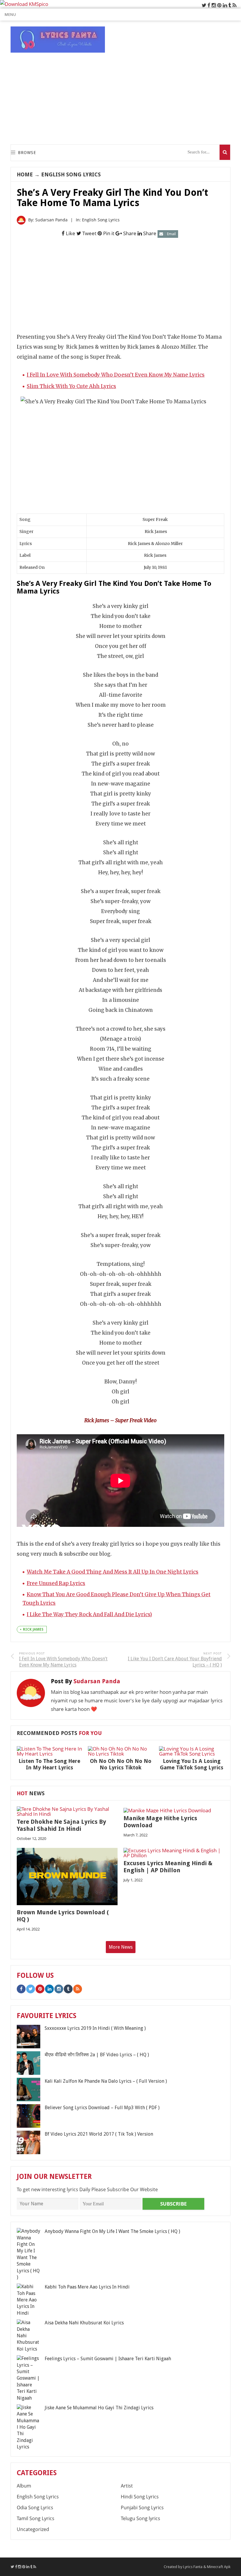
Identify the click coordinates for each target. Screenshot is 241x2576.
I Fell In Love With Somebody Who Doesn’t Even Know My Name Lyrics (116, 375)
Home (25, 174)
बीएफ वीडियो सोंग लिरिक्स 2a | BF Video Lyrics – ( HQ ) (97, 2055)
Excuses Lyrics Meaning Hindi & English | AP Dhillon (168, 1867)
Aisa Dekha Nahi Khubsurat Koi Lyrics (84, 2323)
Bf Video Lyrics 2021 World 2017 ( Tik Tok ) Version (99, 2134)
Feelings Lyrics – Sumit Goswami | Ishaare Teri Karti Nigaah (108, 2359)
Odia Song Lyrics (35, 2508)
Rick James (33, 1629)
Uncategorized (33, 2529)
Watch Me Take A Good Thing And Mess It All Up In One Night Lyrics (113, 1572)
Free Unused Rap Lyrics (56, 1583)
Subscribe (174, 2204)
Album (24, 2486)
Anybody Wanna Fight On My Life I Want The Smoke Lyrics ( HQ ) (112, 2231)
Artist (127, 2486)
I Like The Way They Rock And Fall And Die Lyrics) (89, 1614)
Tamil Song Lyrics (36, 2518)
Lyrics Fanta (193, 2567)
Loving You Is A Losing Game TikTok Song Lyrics (192, 1764)
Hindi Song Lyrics (140, 2497)
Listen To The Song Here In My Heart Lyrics (49, 1764)
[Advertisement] (123, 98)
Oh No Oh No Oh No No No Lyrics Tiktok (121, 1764)
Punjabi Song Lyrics (142, 2508)
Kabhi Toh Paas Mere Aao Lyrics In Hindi (87, 2287)
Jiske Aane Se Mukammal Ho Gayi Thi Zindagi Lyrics (99, 2408)
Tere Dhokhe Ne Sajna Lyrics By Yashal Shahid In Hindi (61, 1825)
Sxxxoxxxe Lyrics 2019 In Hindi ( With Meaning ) (95, 2028)
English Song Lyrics (71, 174)
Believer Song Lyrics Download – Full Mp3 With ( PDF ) (102, 2108)
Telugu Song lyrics (140, 2518)
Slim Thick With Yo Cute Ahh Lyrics (71, 386)
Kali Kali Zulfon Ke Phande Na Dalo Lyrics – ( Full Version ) (106, 2081)
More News (121, 1947)
